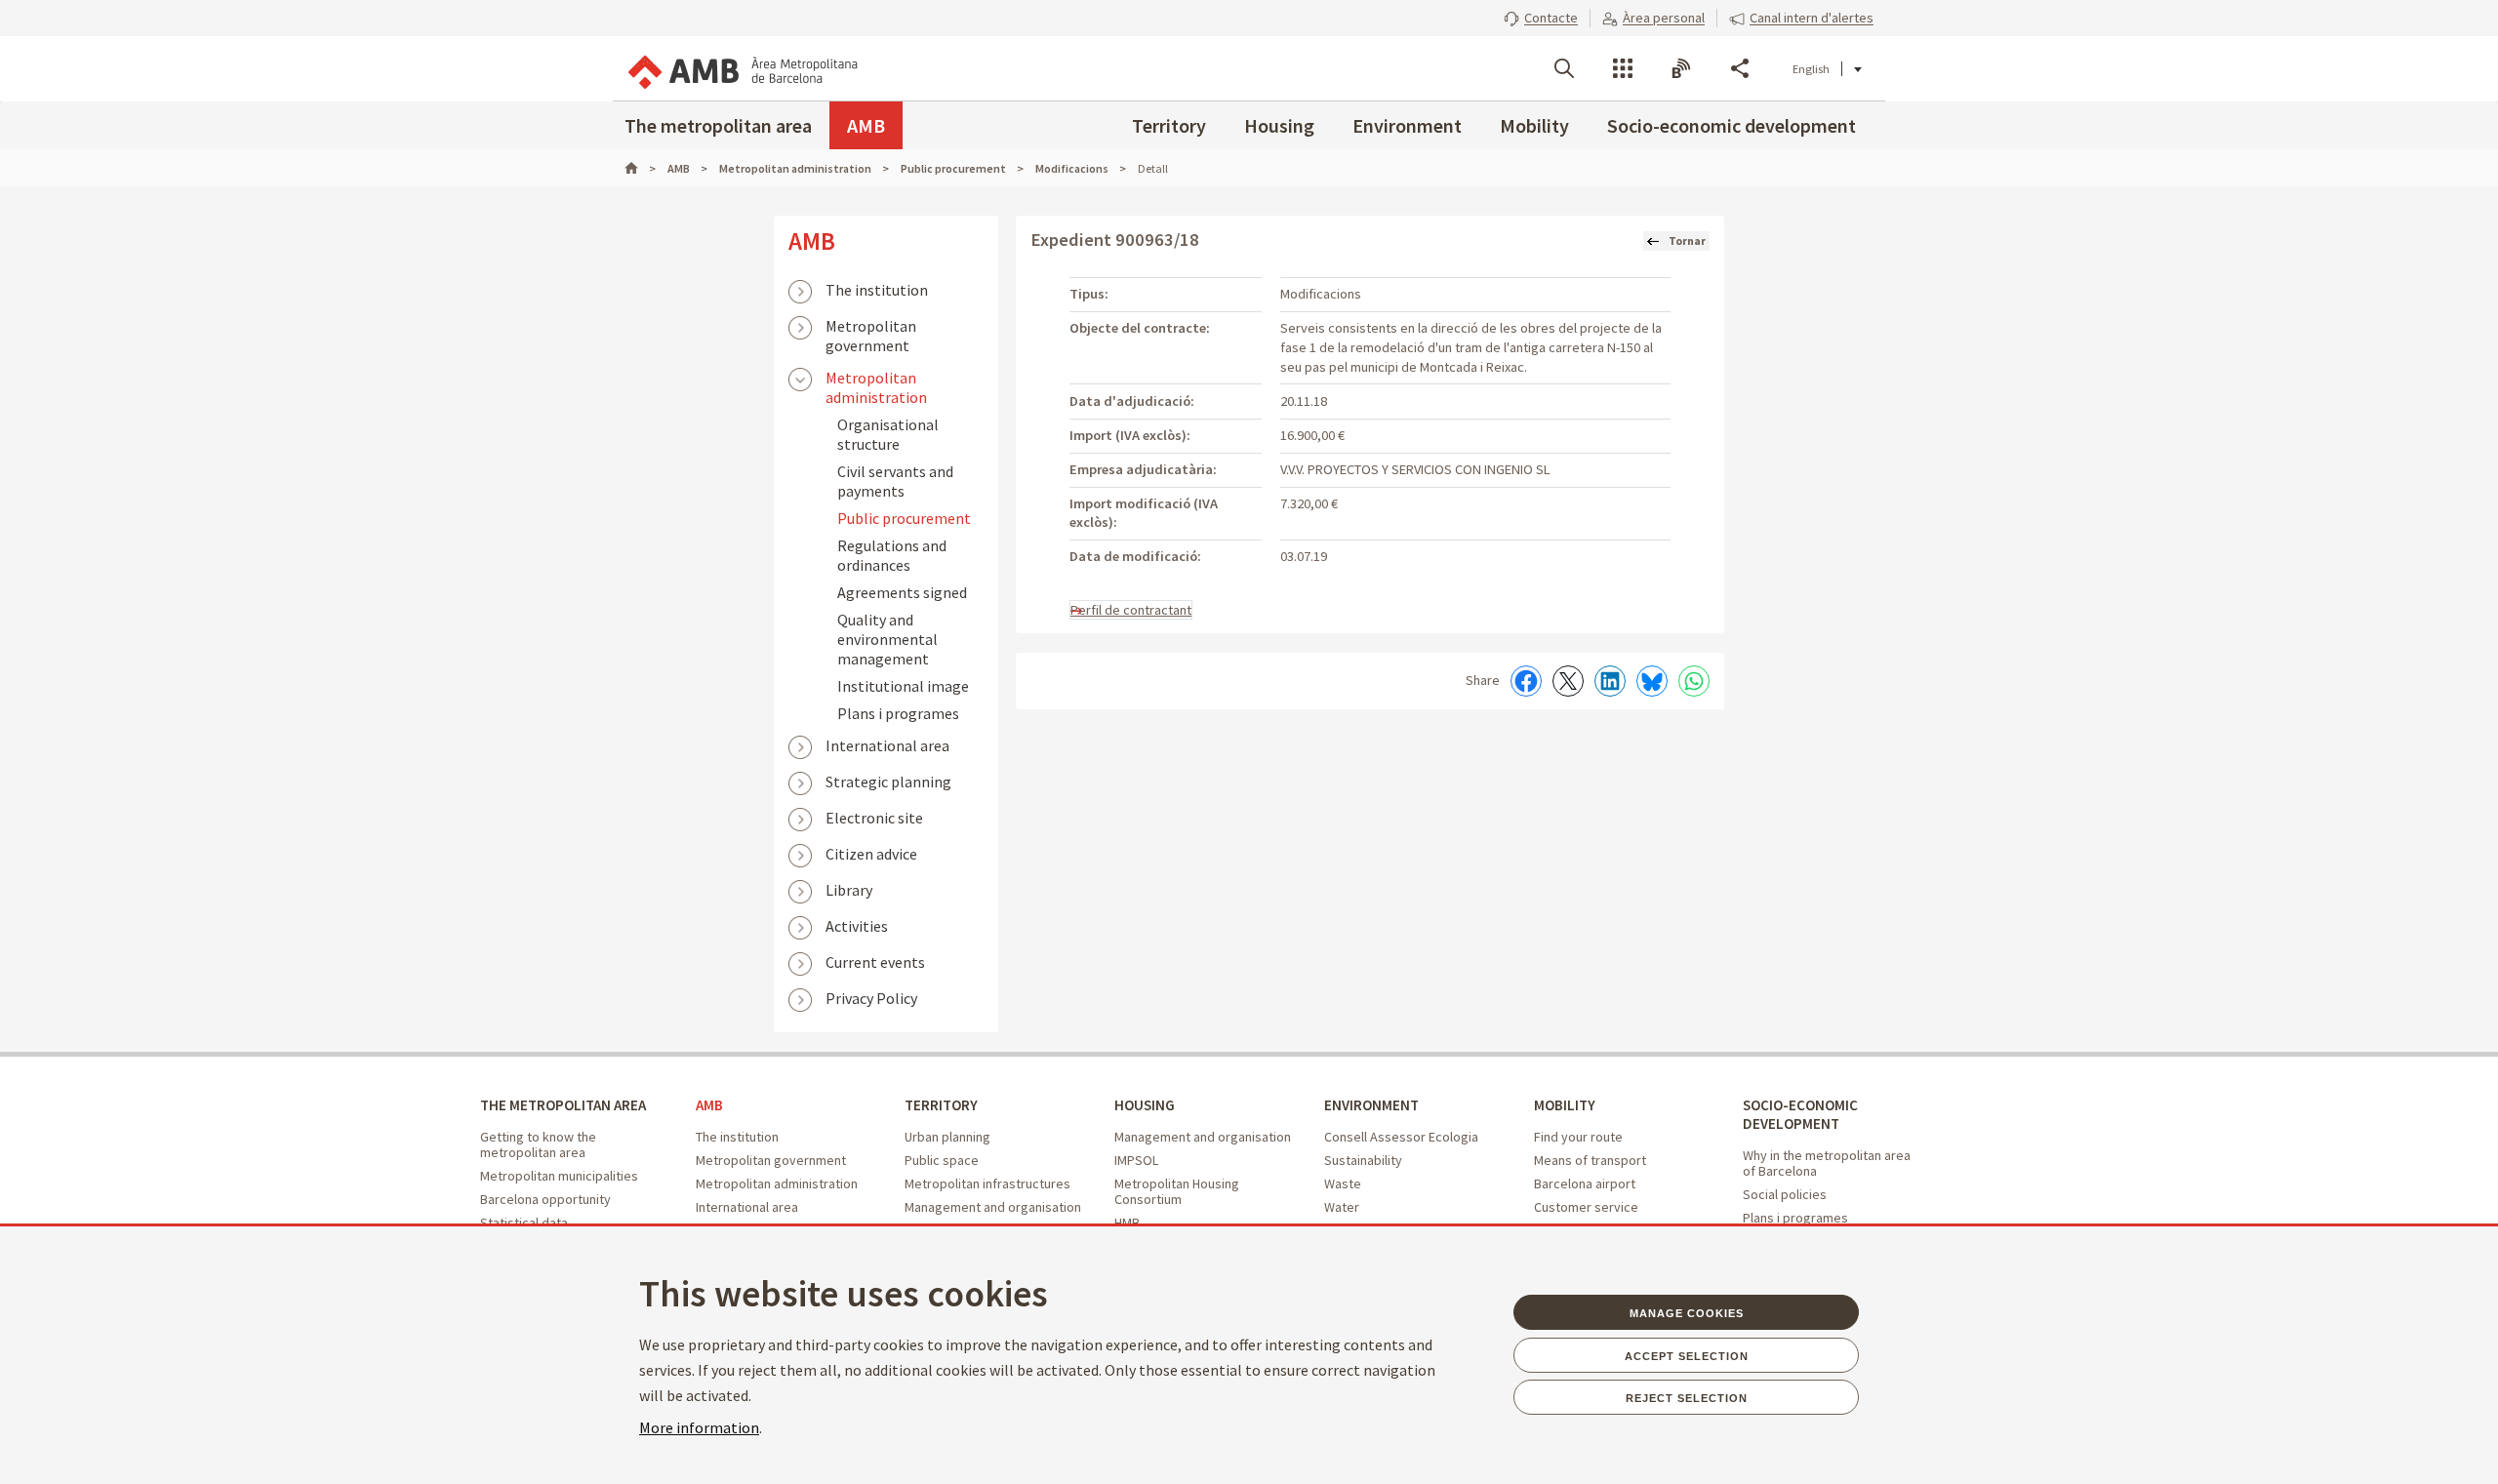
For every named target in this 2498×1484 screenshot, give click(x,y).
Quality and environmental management (887, 639)
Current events (875, 962)
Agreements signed (902, 592)
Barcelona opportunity (545, 1199)
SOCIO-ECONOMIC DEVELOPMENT (1800, 1114)
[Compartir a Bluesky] (1652, 681)
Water (1342, 1207)
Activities (857, 926)
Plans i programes (898, 713)
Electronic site (874, 818)
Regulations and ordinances (892, 555)
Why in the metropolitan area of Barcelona (1827, 1163)
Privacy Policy (871, 998)
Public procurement (904, 518)
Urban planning (947, 1137)
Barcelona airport (1585, 1183)
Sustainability (1363, 1160)
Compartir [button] (1740, 68)
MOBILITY (1565, 1105)
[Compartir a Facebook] (1526, 681)
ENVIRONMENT (1371, 1105)
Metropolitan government (871, 328)
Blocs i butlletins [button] (1681, 68)
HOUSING (1145, 1105)
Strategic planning (888, 782)
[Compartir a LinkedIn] (1610, 681)
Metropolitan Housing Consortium (1177, 1191)
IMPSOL (1136, 1160)
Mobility (1534, 125)
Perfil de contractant (1131, 610)
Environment (1407, 125)
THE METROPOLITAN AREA (563, 1105)
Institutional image (903, 686)
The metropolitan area (718, 125)
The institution (877, 290)
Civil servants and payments (895, 481)
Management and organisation (993, 1207)
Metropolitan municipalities (559, 1176)
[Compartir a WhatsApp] (1694, 681)
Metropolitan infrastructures (987, 1183)
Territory (1169, 125)
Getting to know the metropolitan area (538, 1144)
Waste (1343, 1183)
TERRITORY (941, 1105)
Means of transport (1590, 1160)
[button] (1541, 18)
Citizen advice (871, 854)
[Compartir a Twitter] (1568, 681)
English (1811, 69)
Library (849, 890)
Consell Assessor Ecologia (1401, 1137)
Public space (942, 1160)
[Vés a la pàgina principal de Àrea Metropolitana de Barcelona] (742, 68)
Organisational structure (888, 434)
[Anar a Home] (640, 168)
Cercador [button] (1564, 68)
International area (887, 745)
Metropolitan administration (876, 380)
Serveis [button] (1623, 68)
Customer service (1586, 1207)
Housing (1279, 125)
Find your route (1578, 1137)
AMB (866, 125)
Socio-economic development (1732, 125)
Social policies (1785, 1194)
